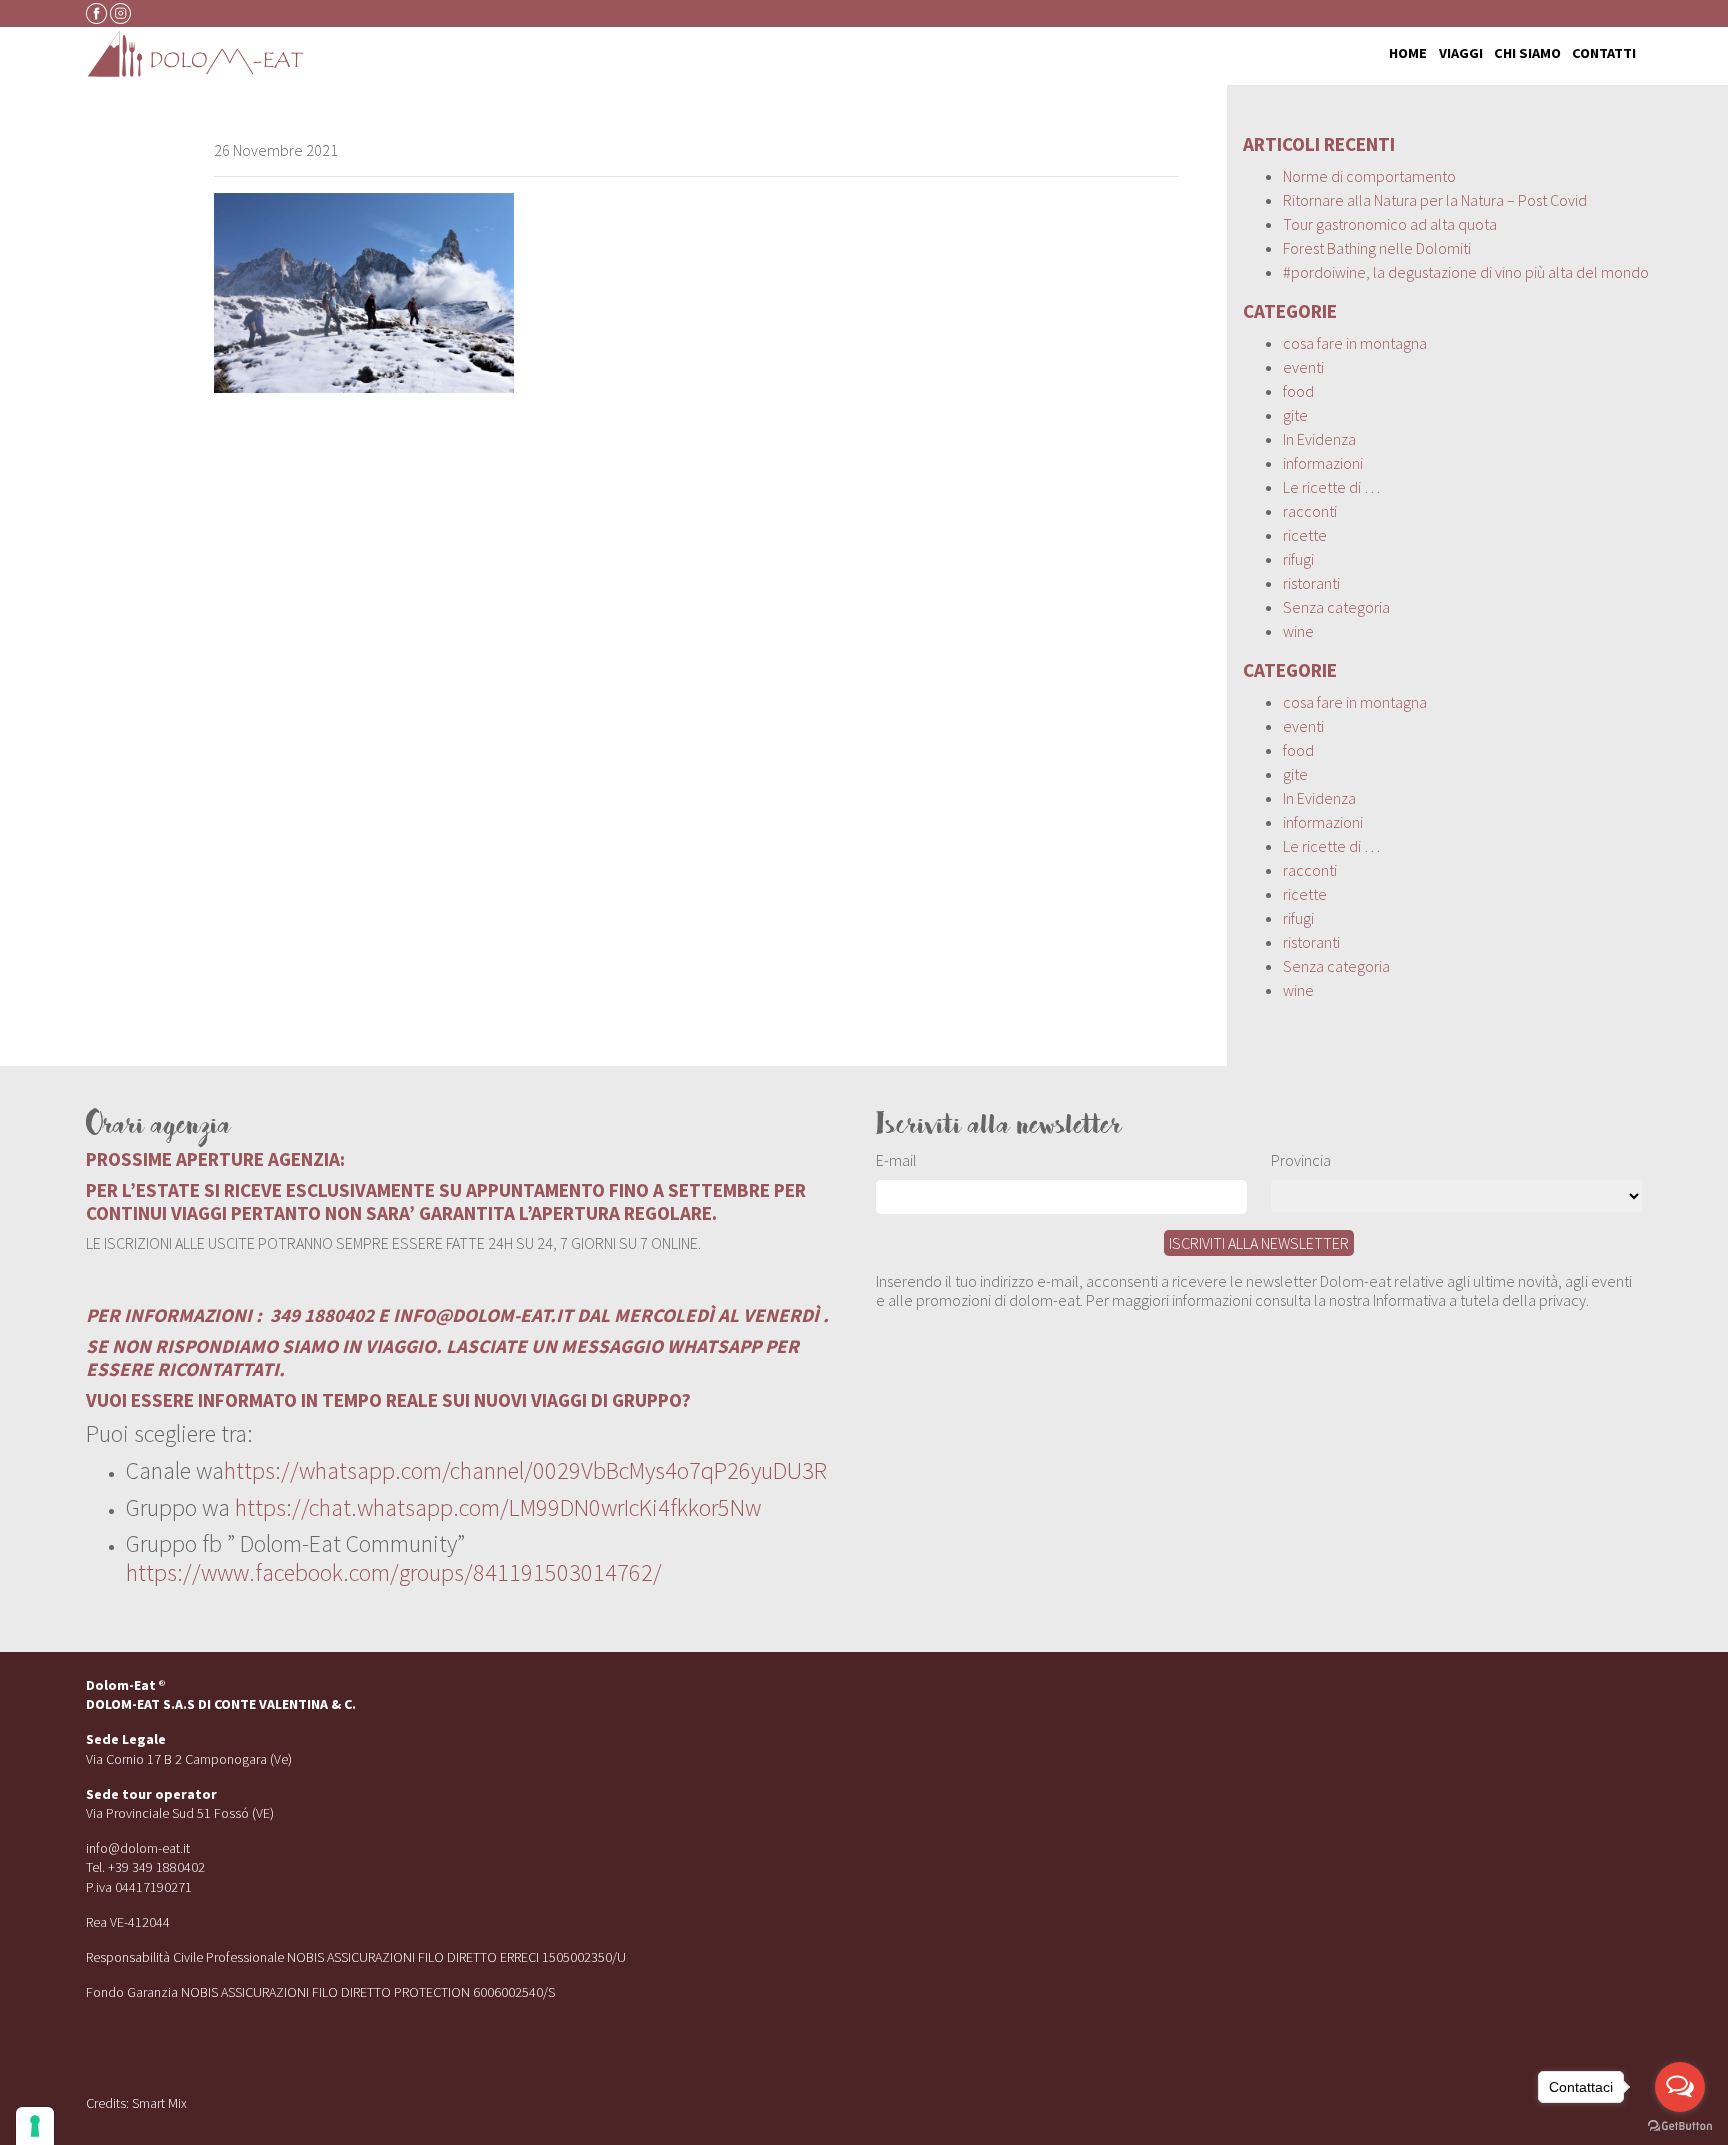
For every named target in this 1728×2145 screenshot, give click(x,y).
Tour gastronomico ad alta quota (1390, 224)
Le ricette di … (1331, 487)
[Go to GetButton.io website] (1680, 2125)
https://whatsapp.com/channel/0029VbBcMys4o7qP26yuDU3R (525, 1470)
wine (1298, 631)
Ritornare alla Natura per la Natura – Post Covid (1435, 200)
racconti (1310, 511)
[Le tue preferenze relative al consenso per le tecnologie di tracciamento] (35, 2126)
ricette (1305, 535)
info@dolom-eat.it (138, 1848)
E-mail (896, 1160)
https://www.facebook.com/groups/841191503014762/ (394, 1572)
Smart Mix (159, 2103)
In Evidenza (1319, 439)
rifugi (1298, 559)
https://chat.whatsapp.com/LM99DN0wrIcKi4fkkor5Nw (498, 1507)
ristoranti (1311, 583)
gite (1295, 415)
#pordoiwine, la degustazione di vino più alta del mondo (1466, 272)
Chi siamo (1527, 54)
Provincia (1301, 1160)
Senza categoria (1336, 607)
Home (1408, 54)
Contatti (1604, 54)
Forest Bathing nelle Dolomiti (1377, 248)
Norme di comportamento (1369, 176)
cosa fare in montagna (1355, 343)
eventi (1303, 367)
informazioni (1323, 463)
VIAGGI (1461, 54)
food (1298, 391)
